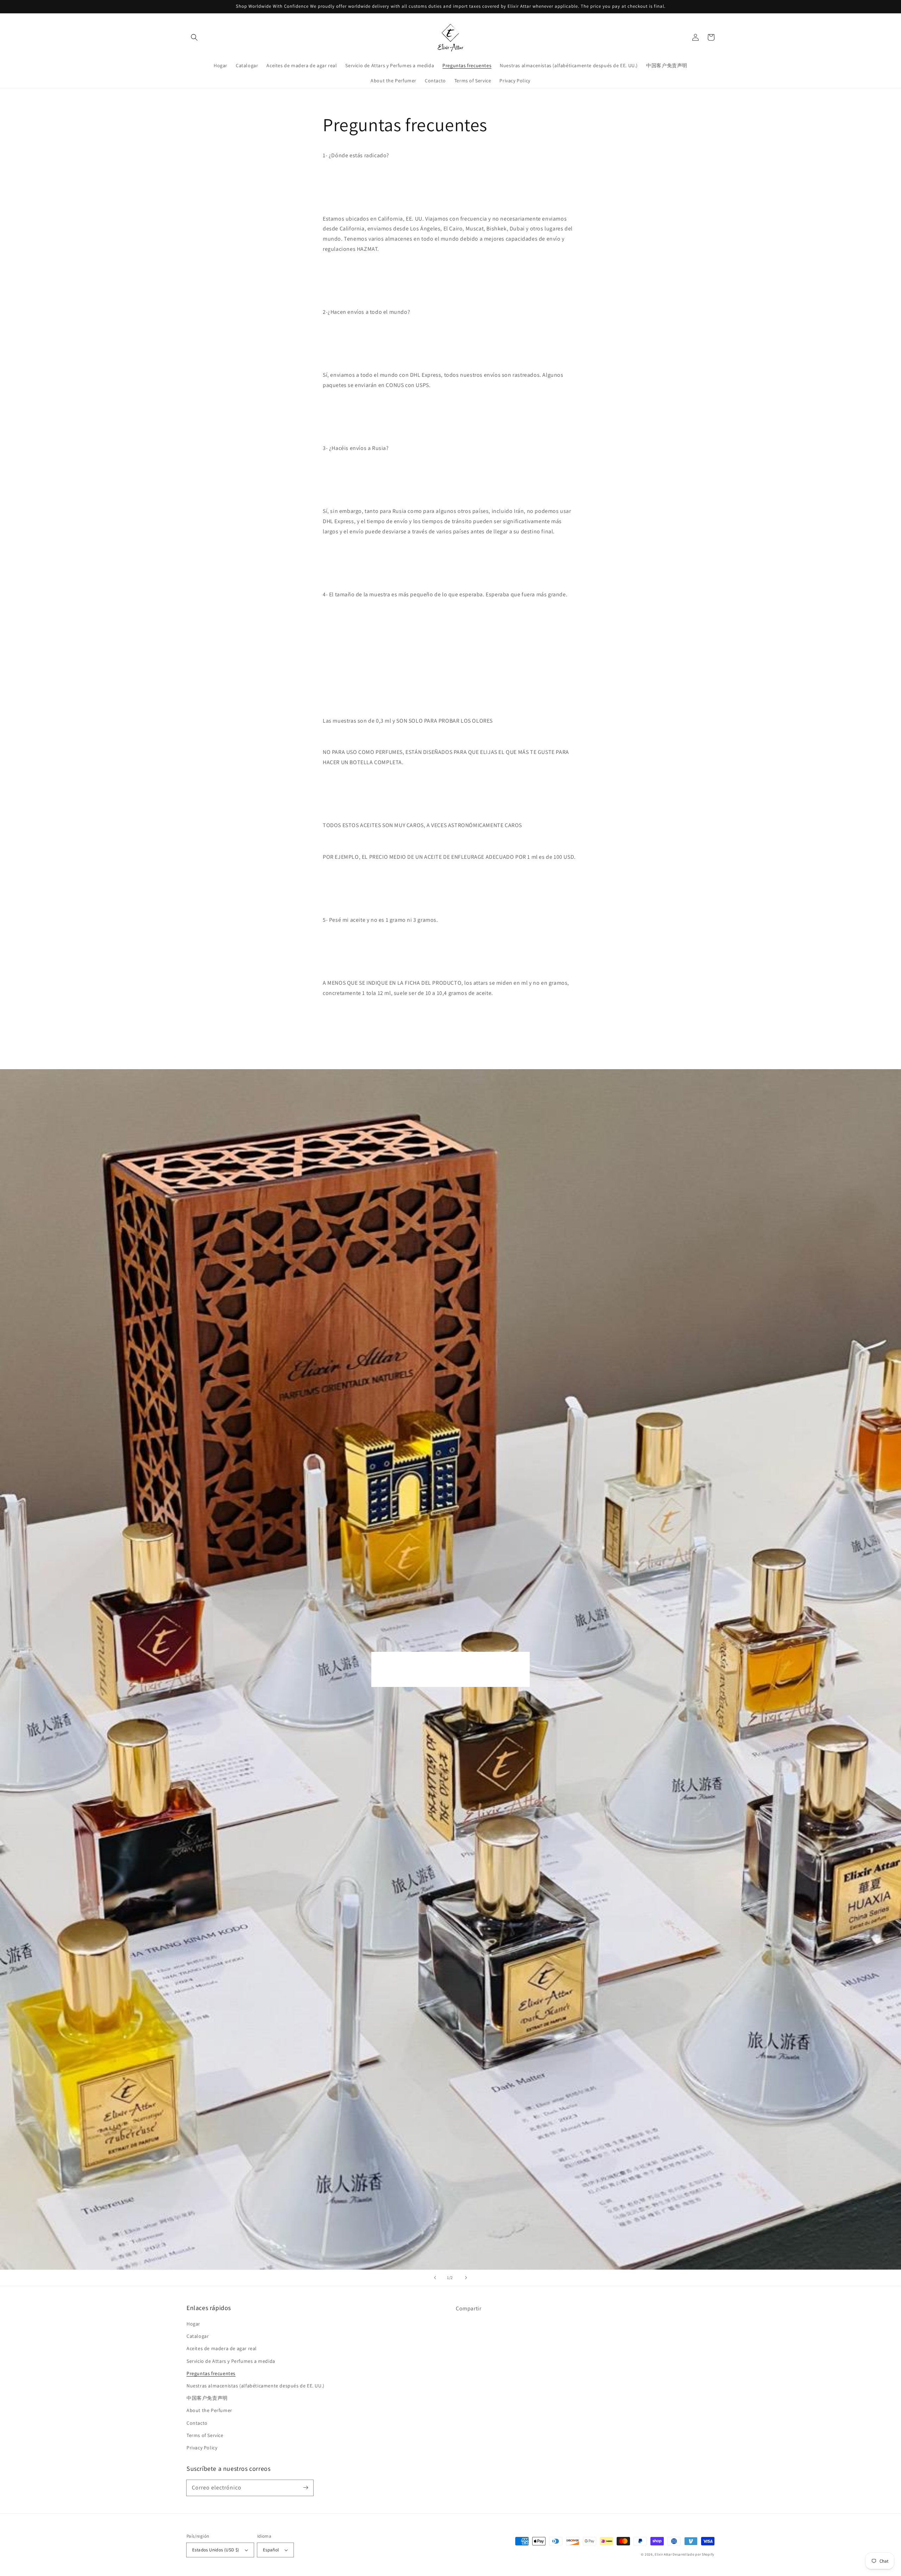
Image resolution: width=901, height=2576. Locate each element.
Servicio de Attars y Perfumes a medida (231, 2361)
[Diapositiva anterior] (435, 2278)
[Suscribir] (305, 2488)
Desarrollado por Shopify (694, 2554)
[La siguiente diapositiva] (466, 2278)
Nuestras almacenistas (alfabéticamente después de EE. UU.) (256, 2386)
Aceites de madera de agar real (222, 2348)
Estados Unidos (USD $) (216, 2550)
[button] (194, 37)
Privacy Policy (202, 2448)
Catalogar (198, 2336)
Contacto (197, 2423)
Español (271, 2550)
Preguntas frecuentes (211, 2373)
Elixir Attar (663, 2554)
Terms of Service (205, 2435)
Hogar (193, 2324)
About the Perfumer (209, 2410)
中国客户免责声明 (207, 2398)
